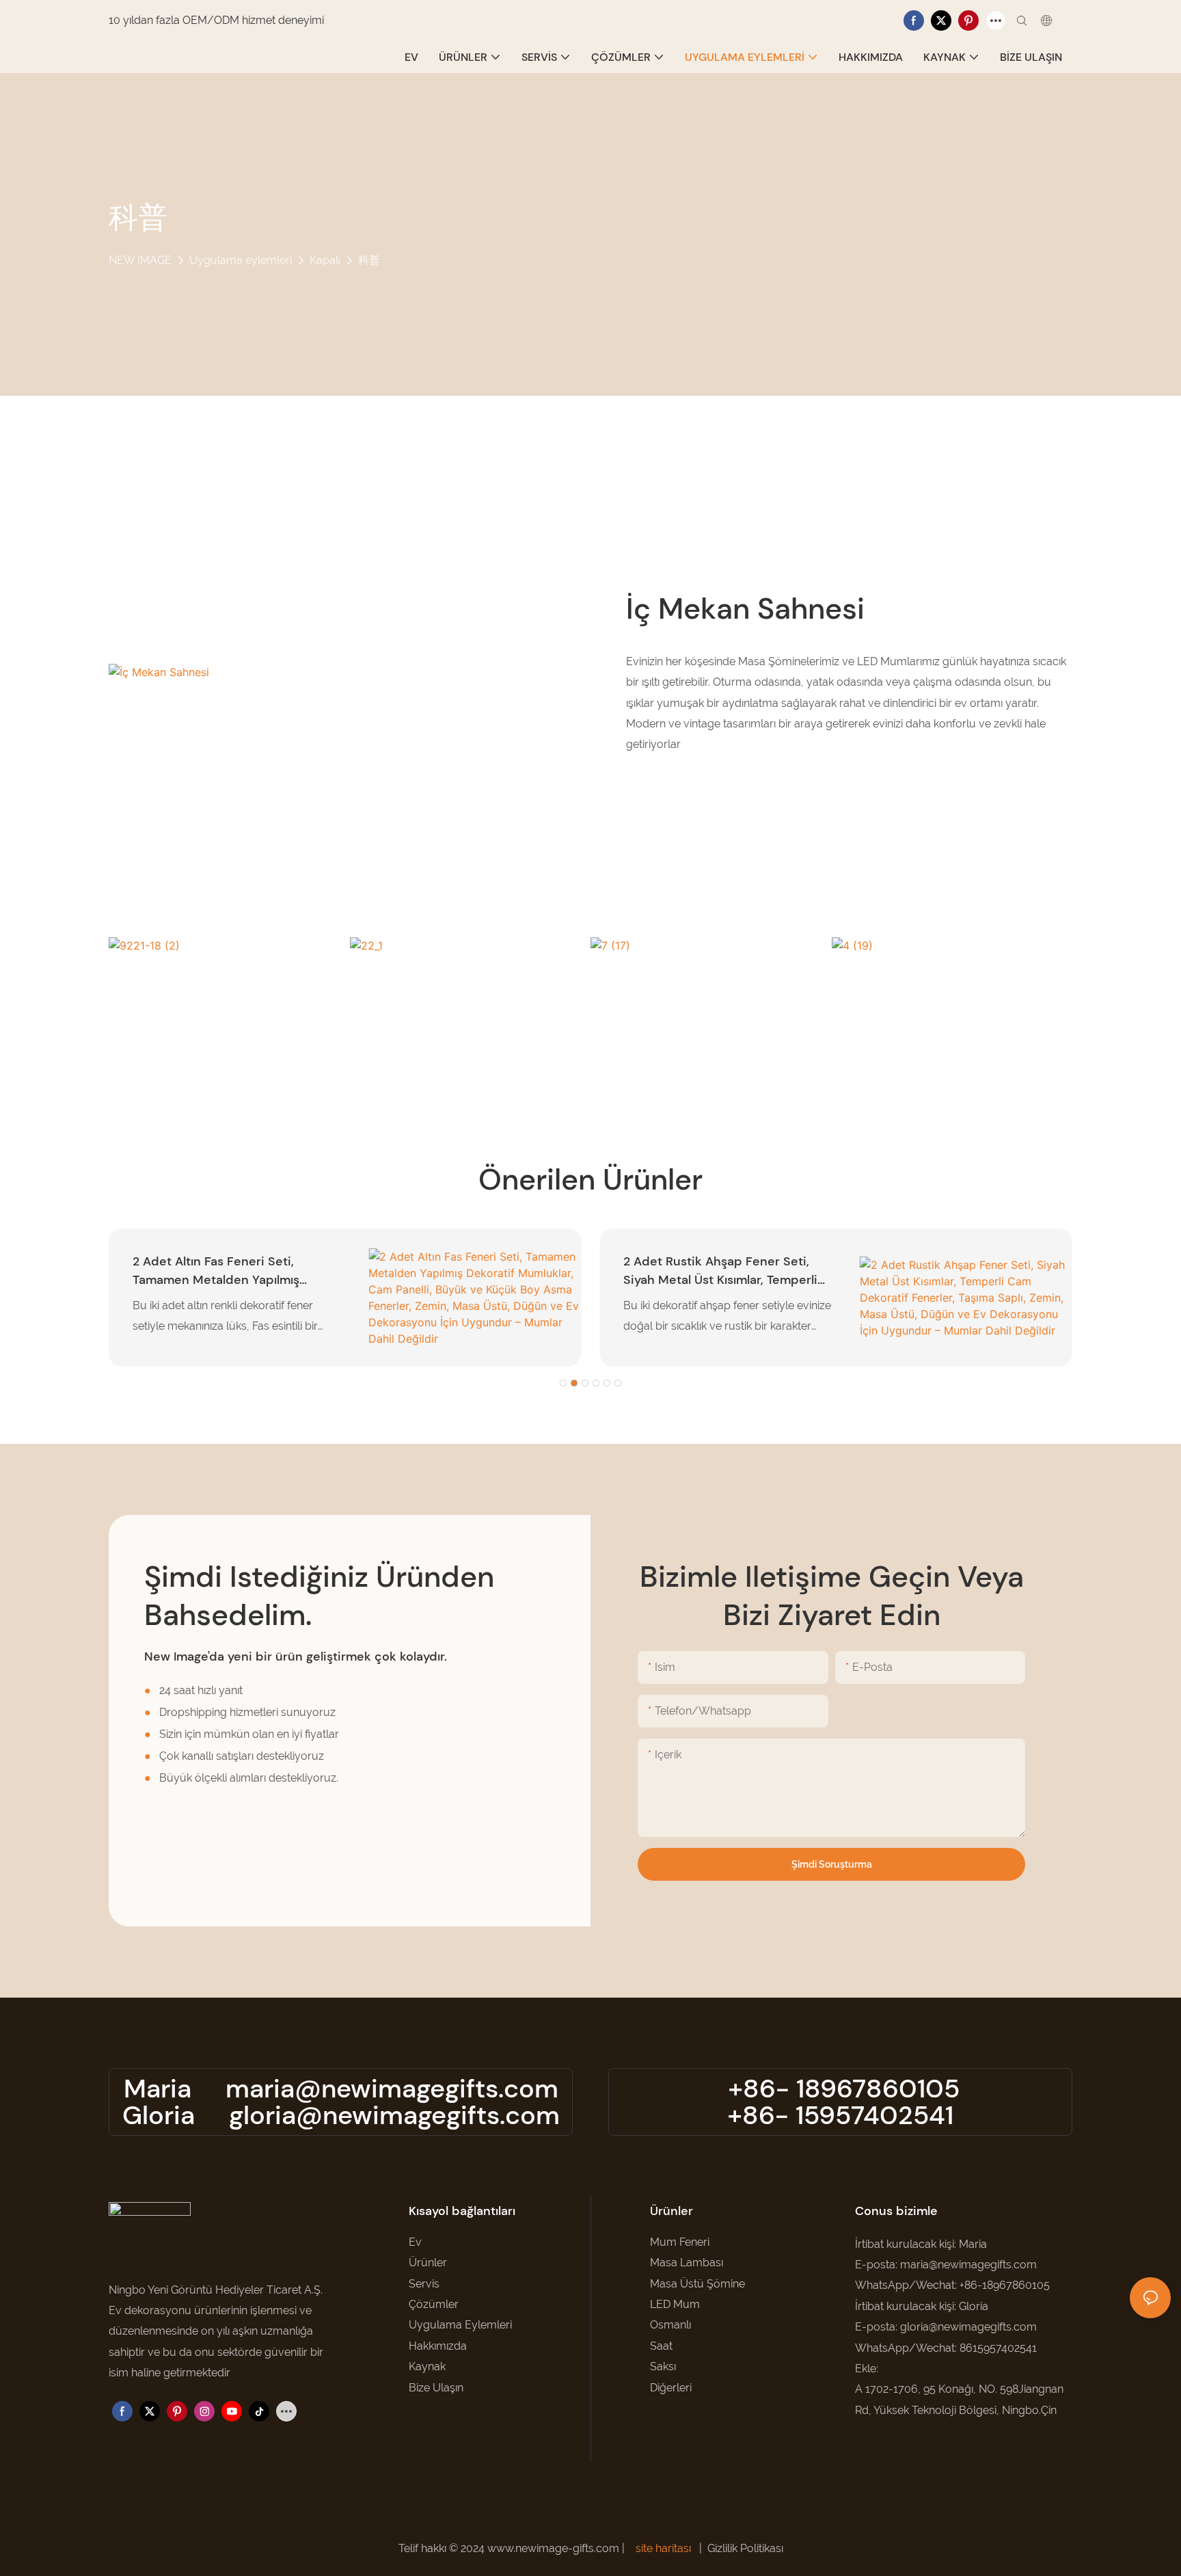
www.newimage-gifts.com (555, 2548)
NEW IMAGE (140, 260)
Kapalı (325, 260)
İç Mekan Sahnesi (745, 608)
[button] (563, 1383)
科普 (369, 260)
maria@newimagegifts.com (392, 2089)
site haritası (663, 2548)
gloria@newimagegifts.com (394, 2115)
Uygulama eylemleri (241, 260)
